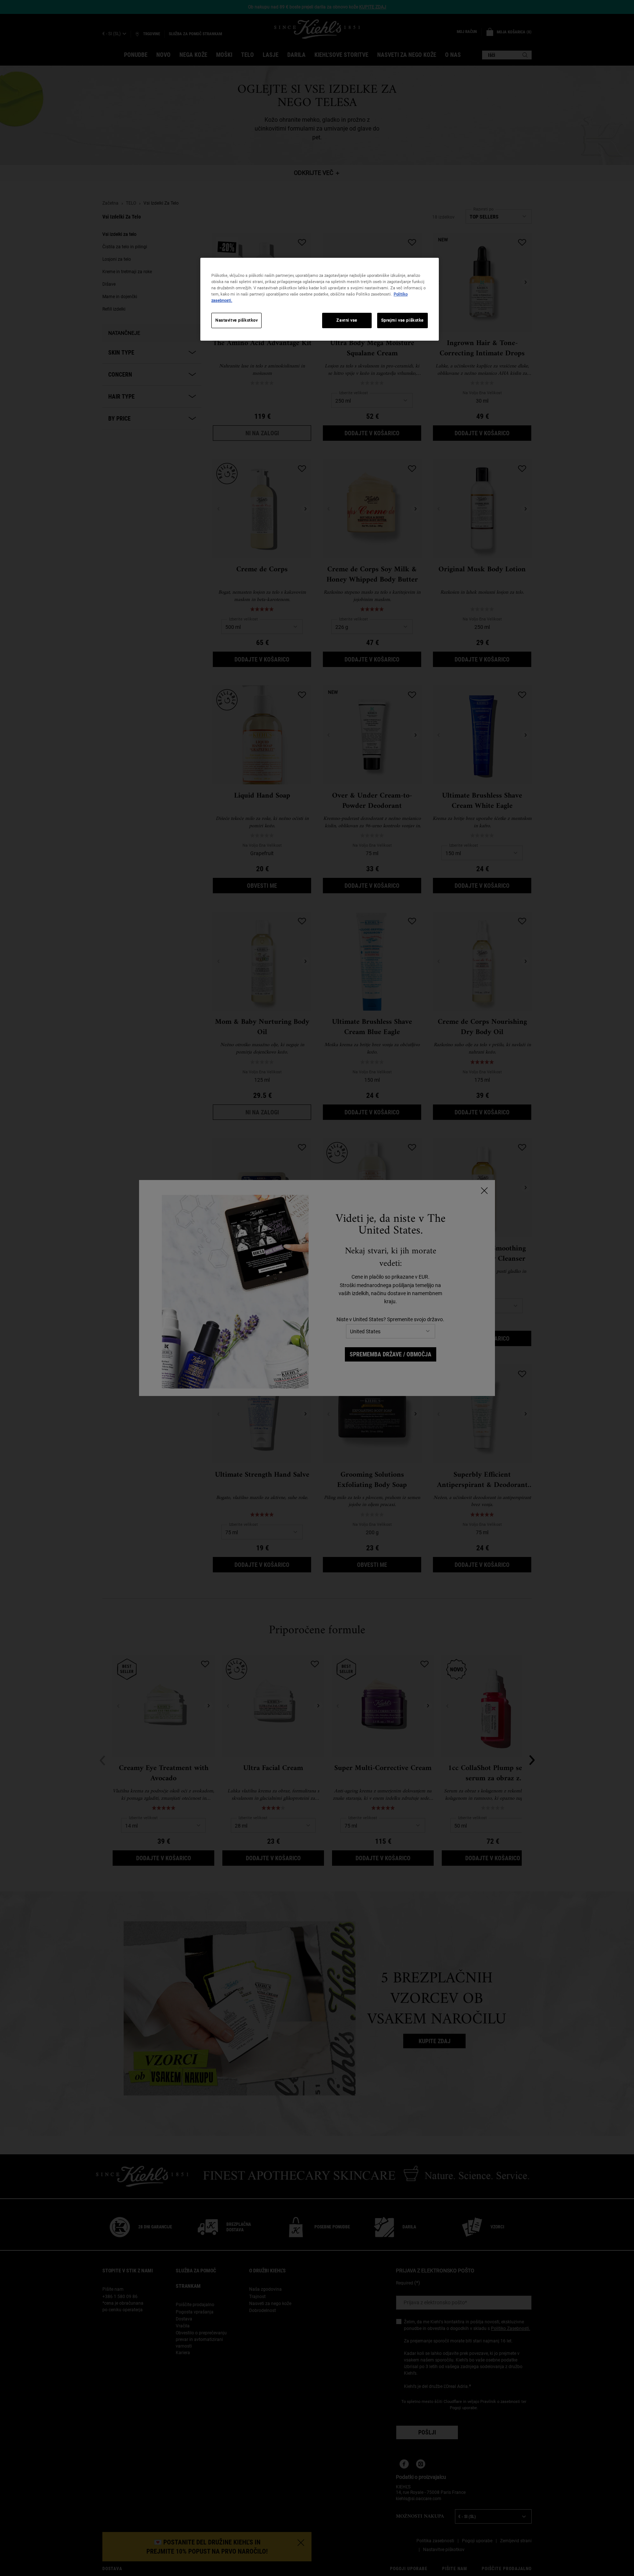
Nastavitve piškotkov (236, 320)
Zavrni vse (347, 320)
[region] (320, 299)
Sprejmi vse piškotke (402, 320)
